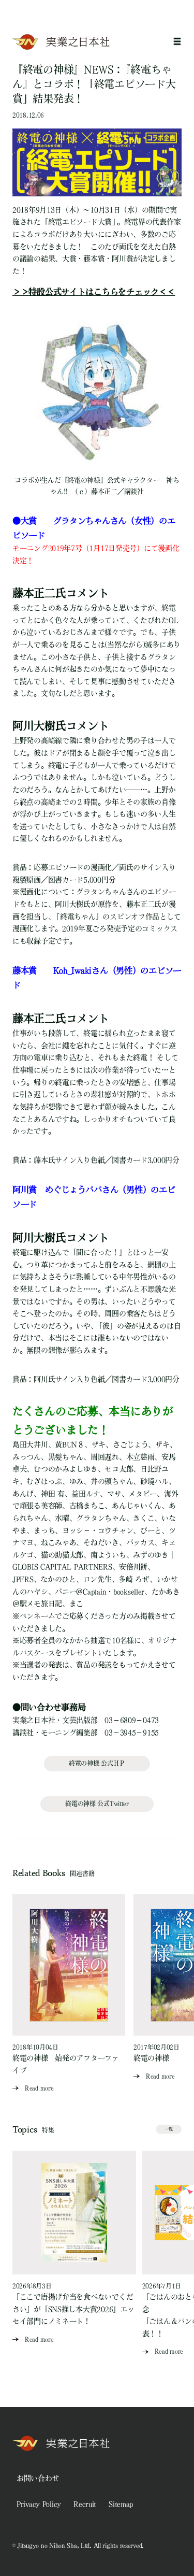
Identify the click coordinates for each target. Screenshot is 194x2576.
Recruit (85, 2504)
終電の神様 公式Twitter (97, 1804)
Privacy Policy (39, 2504)
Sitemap (121, 2504)
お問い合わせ (38, 2478)
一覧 (169, 2129)
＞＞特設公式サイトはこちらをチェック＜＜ (94, 292)
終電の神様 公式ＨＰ (97, 1763)
